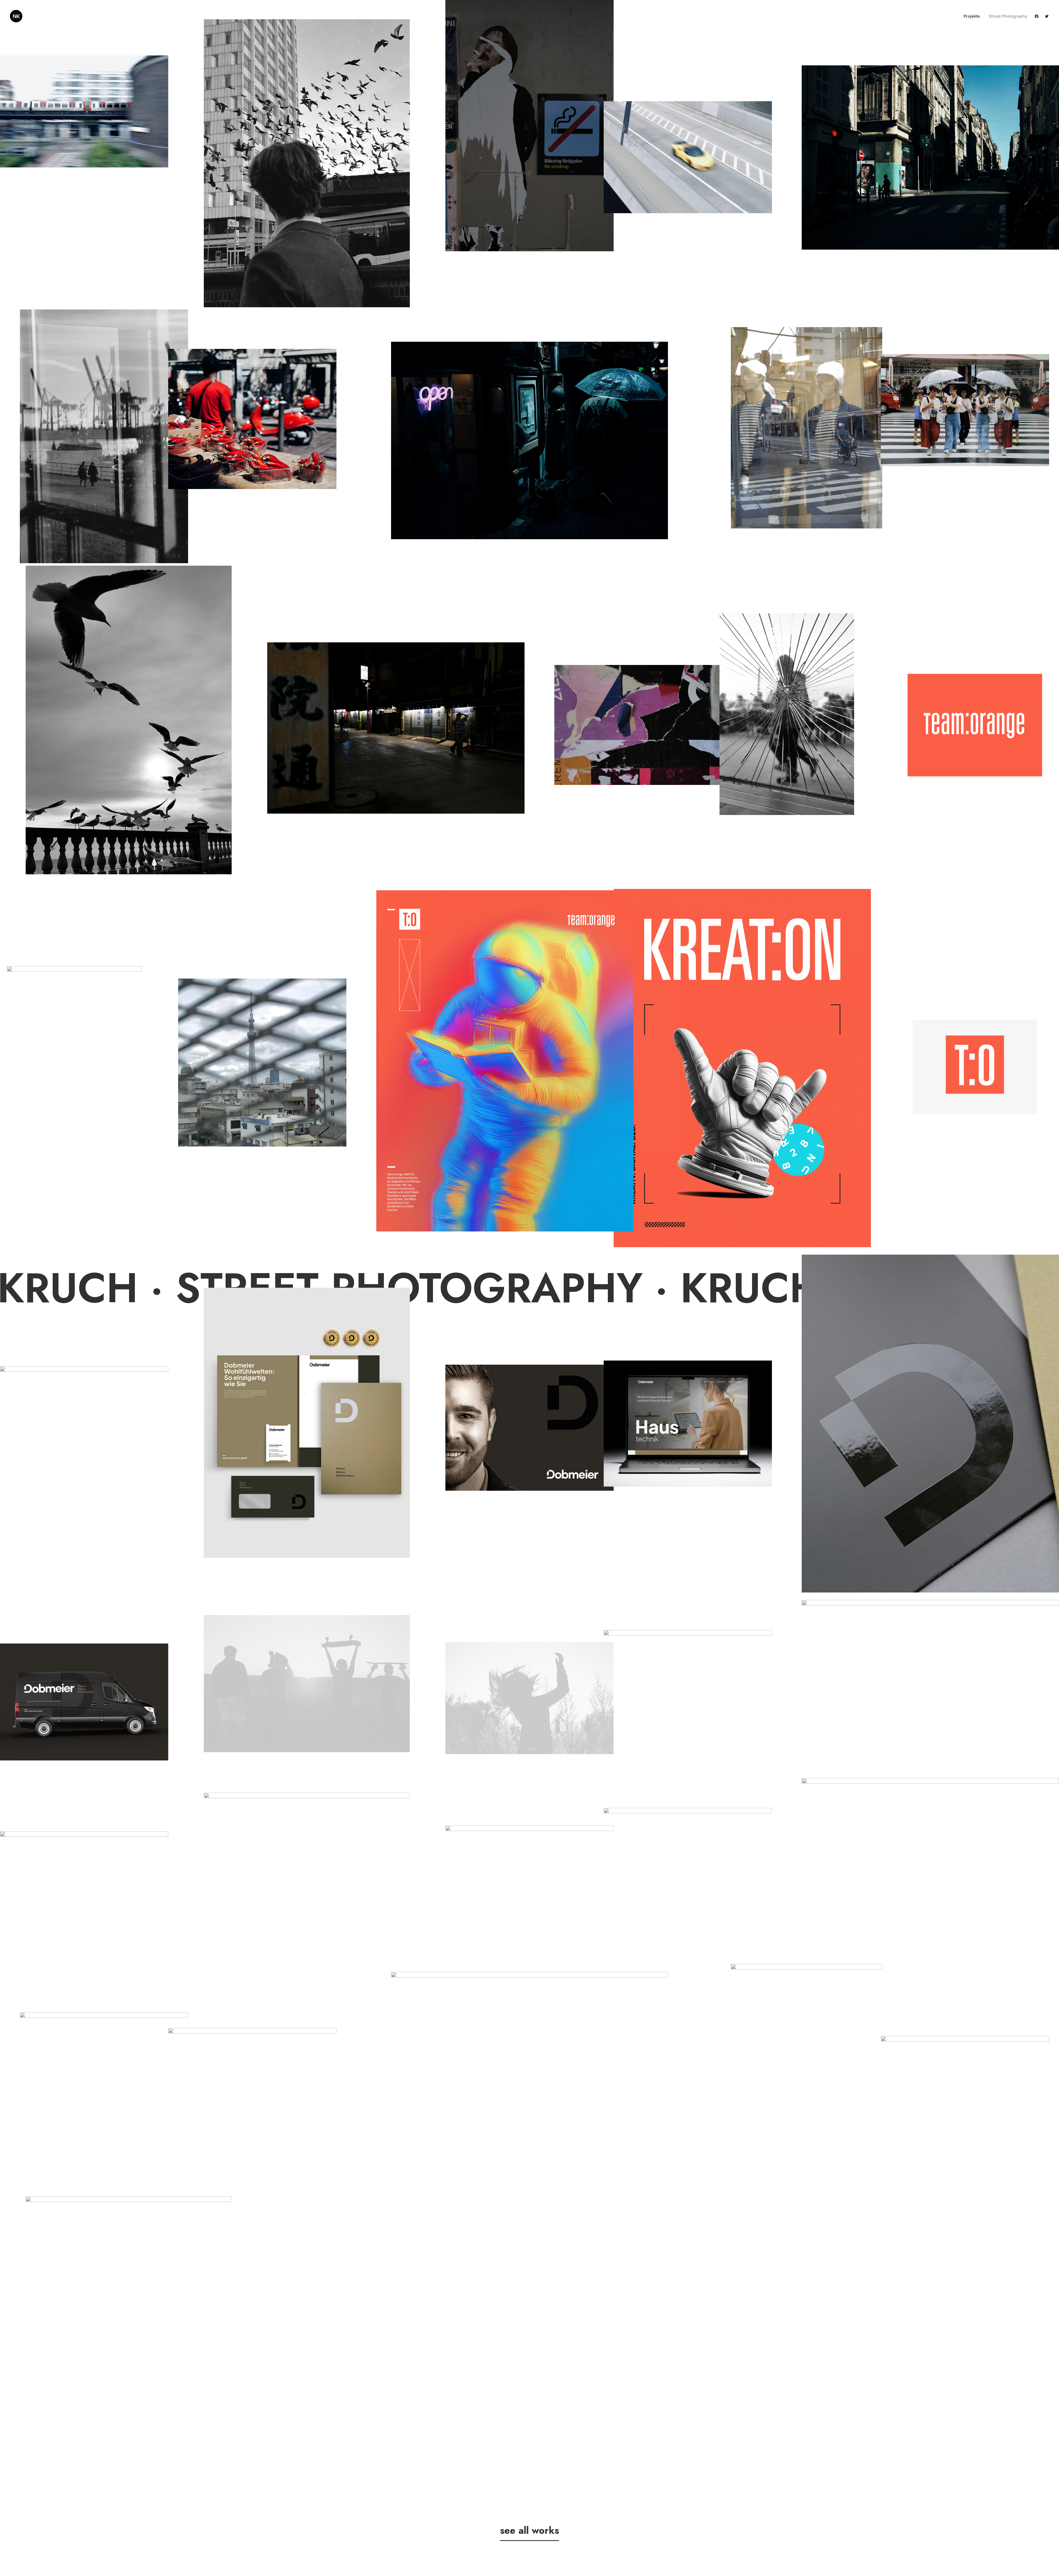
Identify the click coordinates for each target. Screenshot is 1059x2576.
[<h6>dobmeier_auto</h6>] (84, 1702)
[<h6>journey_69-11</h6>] (104, 436)
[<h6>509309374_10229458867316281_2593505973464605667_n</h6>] (74, 1067)
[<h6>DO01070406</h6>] (129, 2351)
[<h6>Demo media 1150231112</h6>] (84, 1887)
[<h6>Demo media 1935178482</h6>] (307, 1684)
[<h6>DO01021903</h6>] (530, 440)
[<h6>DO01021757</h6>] (807, 428)
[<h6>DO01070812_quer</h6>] (930, 157)
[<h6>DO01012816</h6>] (807, 2076)
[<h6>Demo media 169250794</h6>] (930, 1864)
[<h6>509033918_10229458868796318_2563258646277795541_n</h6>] (396, 728)
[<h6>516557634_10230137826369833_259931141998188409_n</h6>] (104, 2068)
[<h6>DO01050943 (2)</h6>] (965, 2092)
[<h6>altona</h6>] (307, 163)
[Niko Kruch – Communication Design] (16, 16)
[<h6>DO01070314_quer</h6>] (252, 419)
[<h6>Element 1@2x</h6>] (505, 1061)
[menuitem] (972, 16)
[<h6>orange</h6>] (975, 725)
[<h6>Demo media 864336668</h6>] (252, 2084)
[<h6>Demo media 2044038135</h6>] (930, 1686)
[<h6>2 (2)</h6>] (129, 720)
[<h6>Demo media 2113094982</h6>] (529, 1882)
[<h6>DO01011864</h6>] (688, 157)
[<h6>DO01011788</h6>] (84, 111)
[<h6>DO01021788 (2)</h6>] (965, 410)
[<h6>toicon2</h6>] (975, 1067)
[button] (1038, 16)
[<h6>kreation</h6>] (742, 1068)
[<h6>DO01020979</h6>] (530, 2064)
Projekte (972, 16)
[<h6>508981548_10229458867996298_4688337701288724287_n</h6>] (262, 1063)
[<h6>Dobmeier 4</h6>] (307, 1423)
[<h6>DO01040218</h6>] (638, 725)
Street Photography (1008, 16)
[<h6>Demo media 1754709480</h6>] (688, 1864)
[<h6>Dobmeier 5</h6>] (930, 1424)
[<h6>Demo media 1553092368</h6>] (688, 1686)
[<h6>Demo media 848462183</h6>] (307, 1861)
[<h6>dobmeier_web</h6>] (688, 1423)
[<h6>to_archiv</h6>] (84, 1429)
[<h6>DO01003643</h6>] (787, 714)
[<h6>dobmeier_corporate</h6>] (529, 1428)
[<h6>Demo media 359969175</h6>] (529, 1698)
